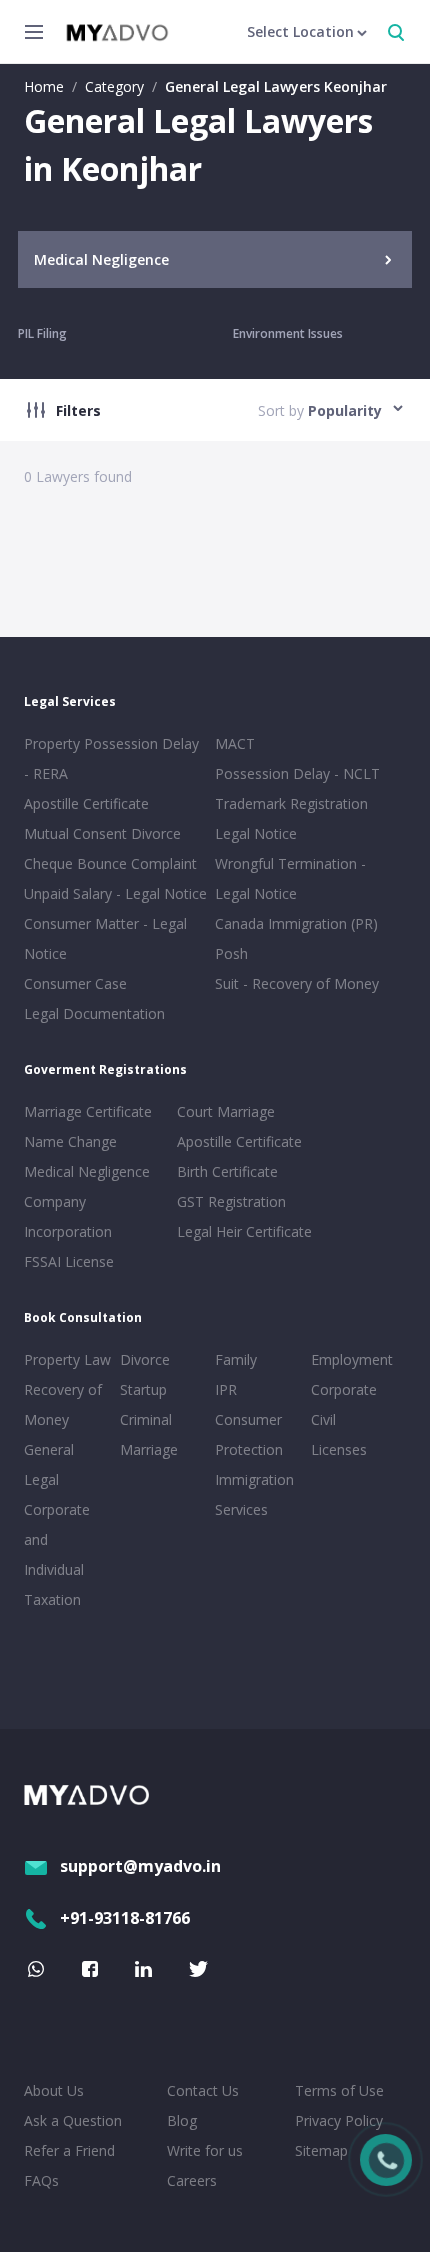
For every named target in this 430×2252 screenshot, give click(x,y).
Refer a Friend (69, 2150)
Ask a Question (73, 2120)
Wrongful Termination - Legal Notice (290, 878)
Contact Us (203, 2090)
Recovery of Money (63, 1404)
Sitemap (321, 2150)
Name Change (70, 1141)
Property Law (67, 1359)
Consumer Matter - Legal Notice (105, 938)
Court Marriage (226, 1111)
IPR (226, 1389)
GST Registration (231, 1201)
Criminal (146, 1419)
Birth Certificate (227, 1171)
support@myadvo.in (140, 1866)
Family (236, 1359)
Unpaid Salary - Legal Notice (115, 893)
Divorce (145, 1359)
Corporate (344, 1389)
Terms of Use (339, 2090)
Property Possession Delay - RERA (111, 758)
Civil (323, 1419)
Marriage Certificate (88, 1111)
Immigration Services (254, 1494)
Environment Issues (288, 333)
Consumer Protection (249, 1434)
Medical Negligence (87, 1171)
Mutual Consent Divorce (102, 833)
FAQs (41, 2180)
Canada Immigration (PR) (296, 923)
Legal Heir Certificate (244, 1231)
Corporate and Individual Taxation (57, 1554)
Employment (352, 1359)
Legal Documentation (94, 1013)
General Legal (49, 1464)
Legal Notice (256, 833)
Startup (143, 1389)
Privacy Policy (339, 2120)
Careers (192, 2180)
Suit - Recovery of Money (297, 983)
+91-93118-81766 (125, 1918)
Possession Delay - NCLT (297, 773)
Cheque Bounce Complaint (110, 863)
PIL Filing (42, 333)
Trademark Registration (291, 803)
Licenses (339, 1449)
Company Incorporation (68, 1216)
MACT (235, 743)
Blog (182, 2120)
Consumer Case (75, 983)
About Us (54, 2090)
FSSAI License (69, 1261)
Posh (231, 953)
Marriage (149, 1449)
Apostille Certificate (86, 803)
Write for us (205, 2150)
